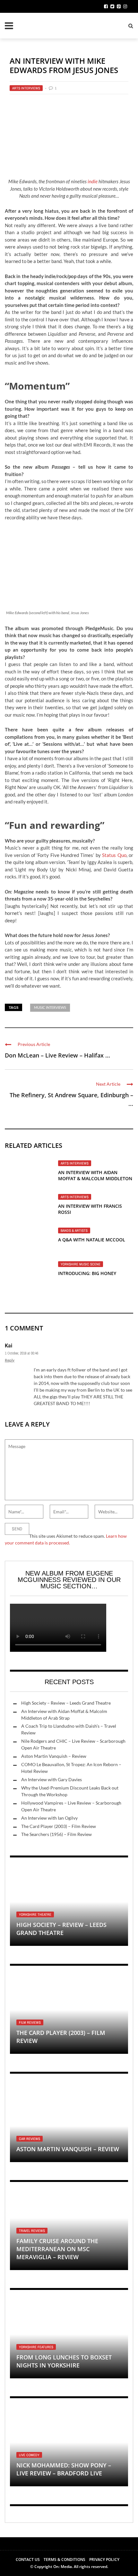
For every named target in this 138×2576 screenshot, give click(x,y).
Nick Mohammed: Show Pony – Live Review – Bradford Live (64, 2469)
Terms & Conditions (65, 2560)
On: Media (63, 2567)
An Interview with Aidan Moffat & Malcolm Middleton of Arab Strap (95, 1178)
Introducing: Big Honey (87, 1273)
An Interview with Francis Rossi (90, 1209)
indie (93, 181)
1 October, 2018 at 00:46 (22, 1353)
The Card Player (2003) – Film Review (59, 1826)
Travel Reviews (32, 2231)
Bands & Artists (74, 1230)
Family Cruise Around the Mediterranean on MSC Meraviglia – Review (57, 2249)
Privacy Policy (104, 2560)
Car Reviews (30, 2139)
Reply (10, 1360)
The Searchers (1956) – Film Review (56, 1834)
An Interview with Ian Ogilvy (49, 1818)
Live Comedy (29, 2455)
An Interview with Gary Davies (52, 1779)
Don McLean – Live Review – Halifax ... (57, 1055)
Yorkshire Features (36, 2347)
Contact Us (28, 2560)
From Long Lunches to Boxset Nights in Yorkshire (64, 2361)
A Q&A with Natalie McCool (92, 1240)
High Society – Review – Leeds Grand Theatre (66, 1703)
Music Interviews (50, 1007)
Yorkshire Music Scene (81, 1264)
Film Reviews (30, 2022)
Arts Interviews (26, 88)
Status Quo (114, 855)
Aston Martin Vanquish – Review (54, 1756)
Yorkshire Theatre (35, 1914)
